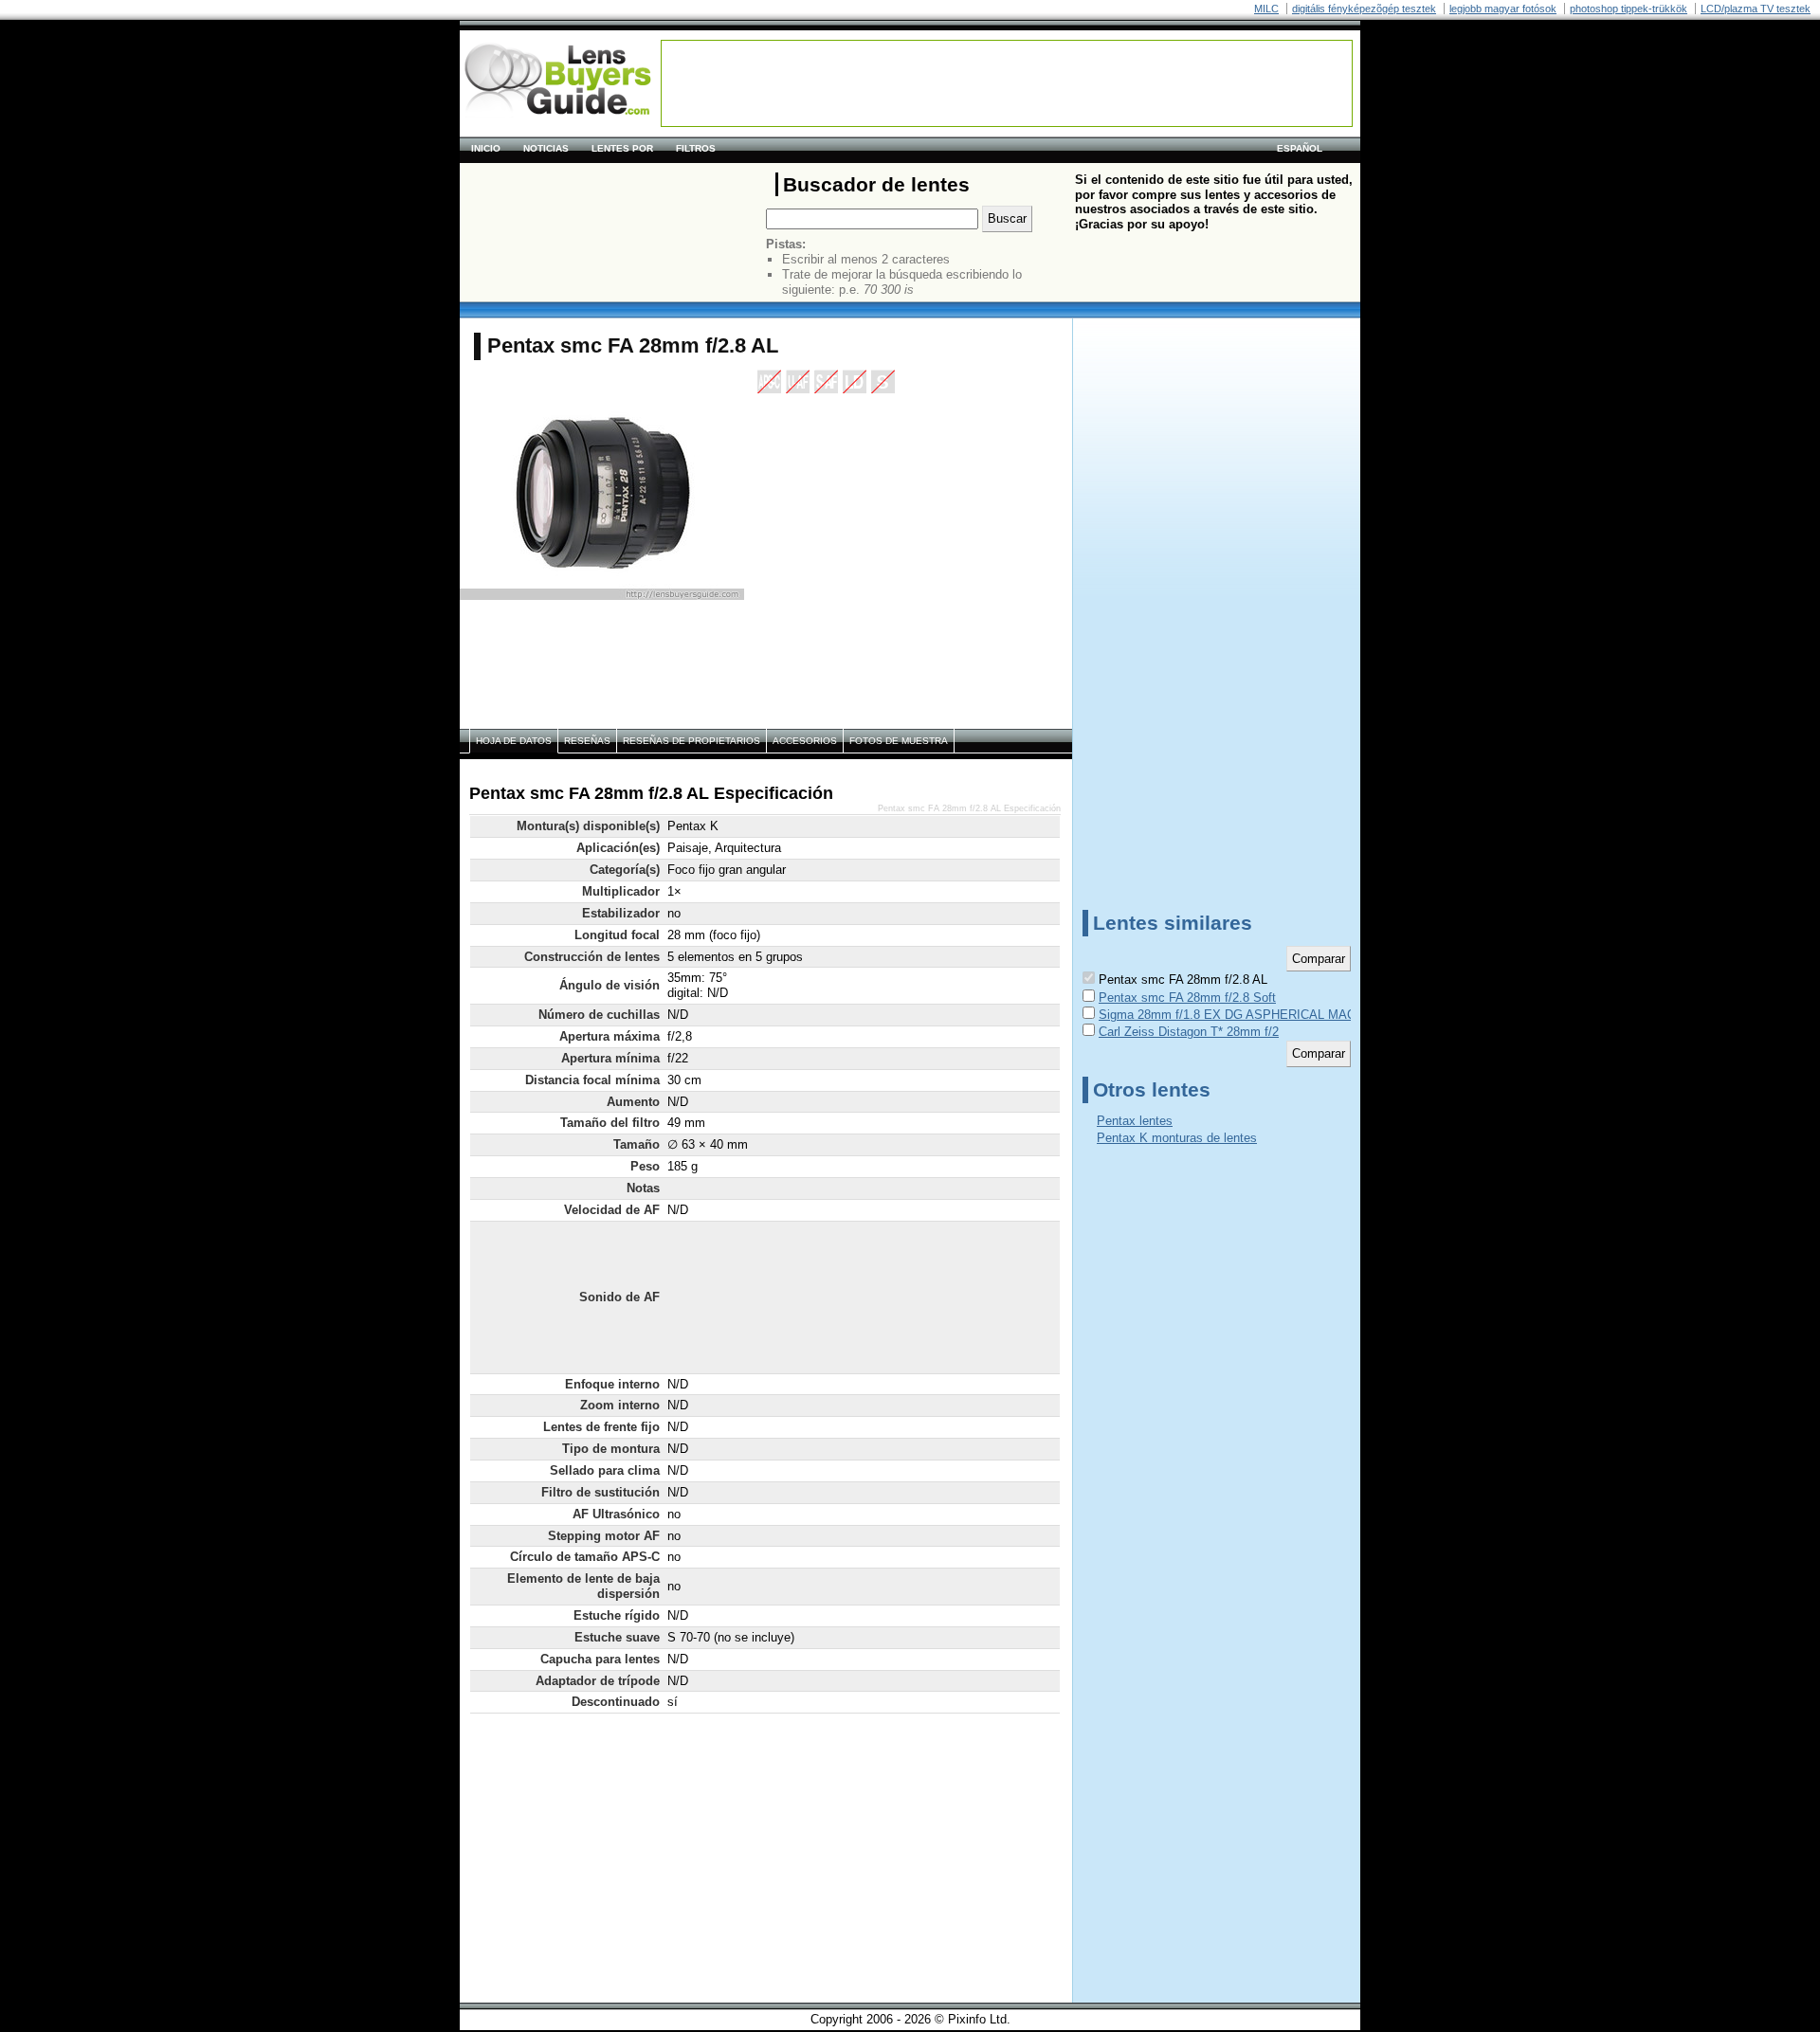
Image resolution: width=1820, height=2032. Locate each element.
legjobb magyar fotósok (1503, 9)
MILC (1266, 9)
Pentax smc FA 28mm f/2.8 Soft (1187, 998)
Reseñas (587, 741)
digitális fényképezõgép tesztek (1364, 9)
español (1300, 148)
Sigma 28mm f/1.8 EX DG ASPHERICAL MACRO (1236, 1015)
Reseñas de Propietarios (692, 741)
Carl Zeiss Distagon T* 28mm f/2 (1189, 1032)
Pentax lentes (1135, 1121)
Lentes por (622, 148)
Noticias (546, 148)
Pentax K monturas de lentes (1177, 1138)
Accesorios (805, 741)
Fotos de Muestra (899, 741)
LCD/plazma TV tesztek (1756, 9)
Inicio (486, 148)
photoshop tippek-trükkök (1629, 9)
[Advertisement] (1007, 83)
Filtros (696, 148)
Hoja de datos (514, 741)
